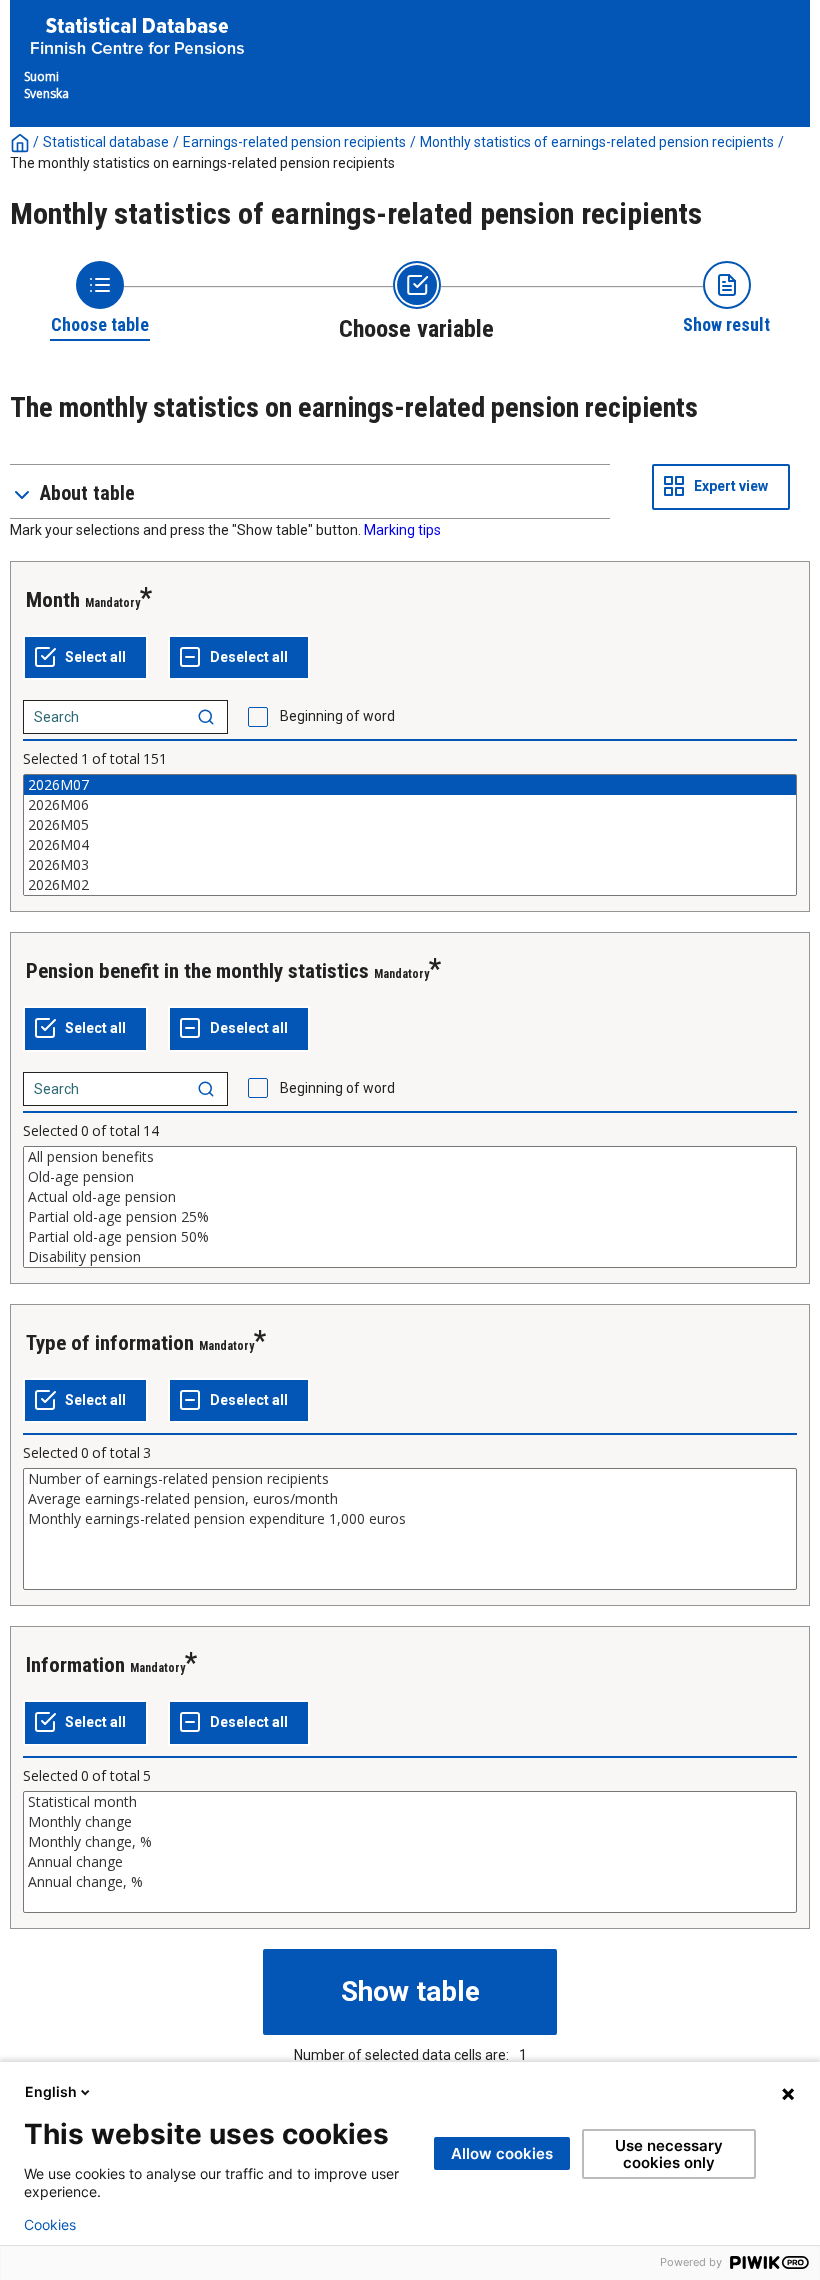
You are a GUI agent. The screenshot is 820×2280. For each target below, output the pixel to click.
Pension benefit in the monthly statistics (197, 971)
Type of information (110, 1343)
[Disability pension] (410, 1257)
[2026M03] (410, 865)
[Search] (206, 717)
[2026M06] (410, 805)
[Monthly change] (410, 1822)
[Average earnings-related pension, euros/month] (410, 1499)
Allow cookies (502, 2153)
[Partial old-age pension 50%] (410, 1237)
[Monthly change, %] (410, 1842)
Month (53, 600)
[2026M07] (410, 785)
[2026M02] (410, 885)
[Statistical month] (410, 1802)
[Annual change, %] (410, 1882)
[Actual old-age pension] (410, 1197)
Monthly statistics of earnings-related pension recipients (597, 142)
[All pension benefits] (410, 1157)
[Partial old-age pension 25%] (410, 1217)
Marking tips (402, 530)
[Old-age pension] (410, 1177)
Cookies (50, 2225)
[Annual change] (410, 1862)
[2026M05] (410, 825)
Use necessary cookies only (669, 2154)
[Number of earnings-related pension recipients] (410, 1479)
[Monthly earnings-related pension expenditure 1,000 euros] (410, 1519)
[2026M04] (410, 845)
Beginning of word (337, 716)
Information (75, 1665)
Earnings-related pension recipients (294, 142)
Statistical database (106, 142)
